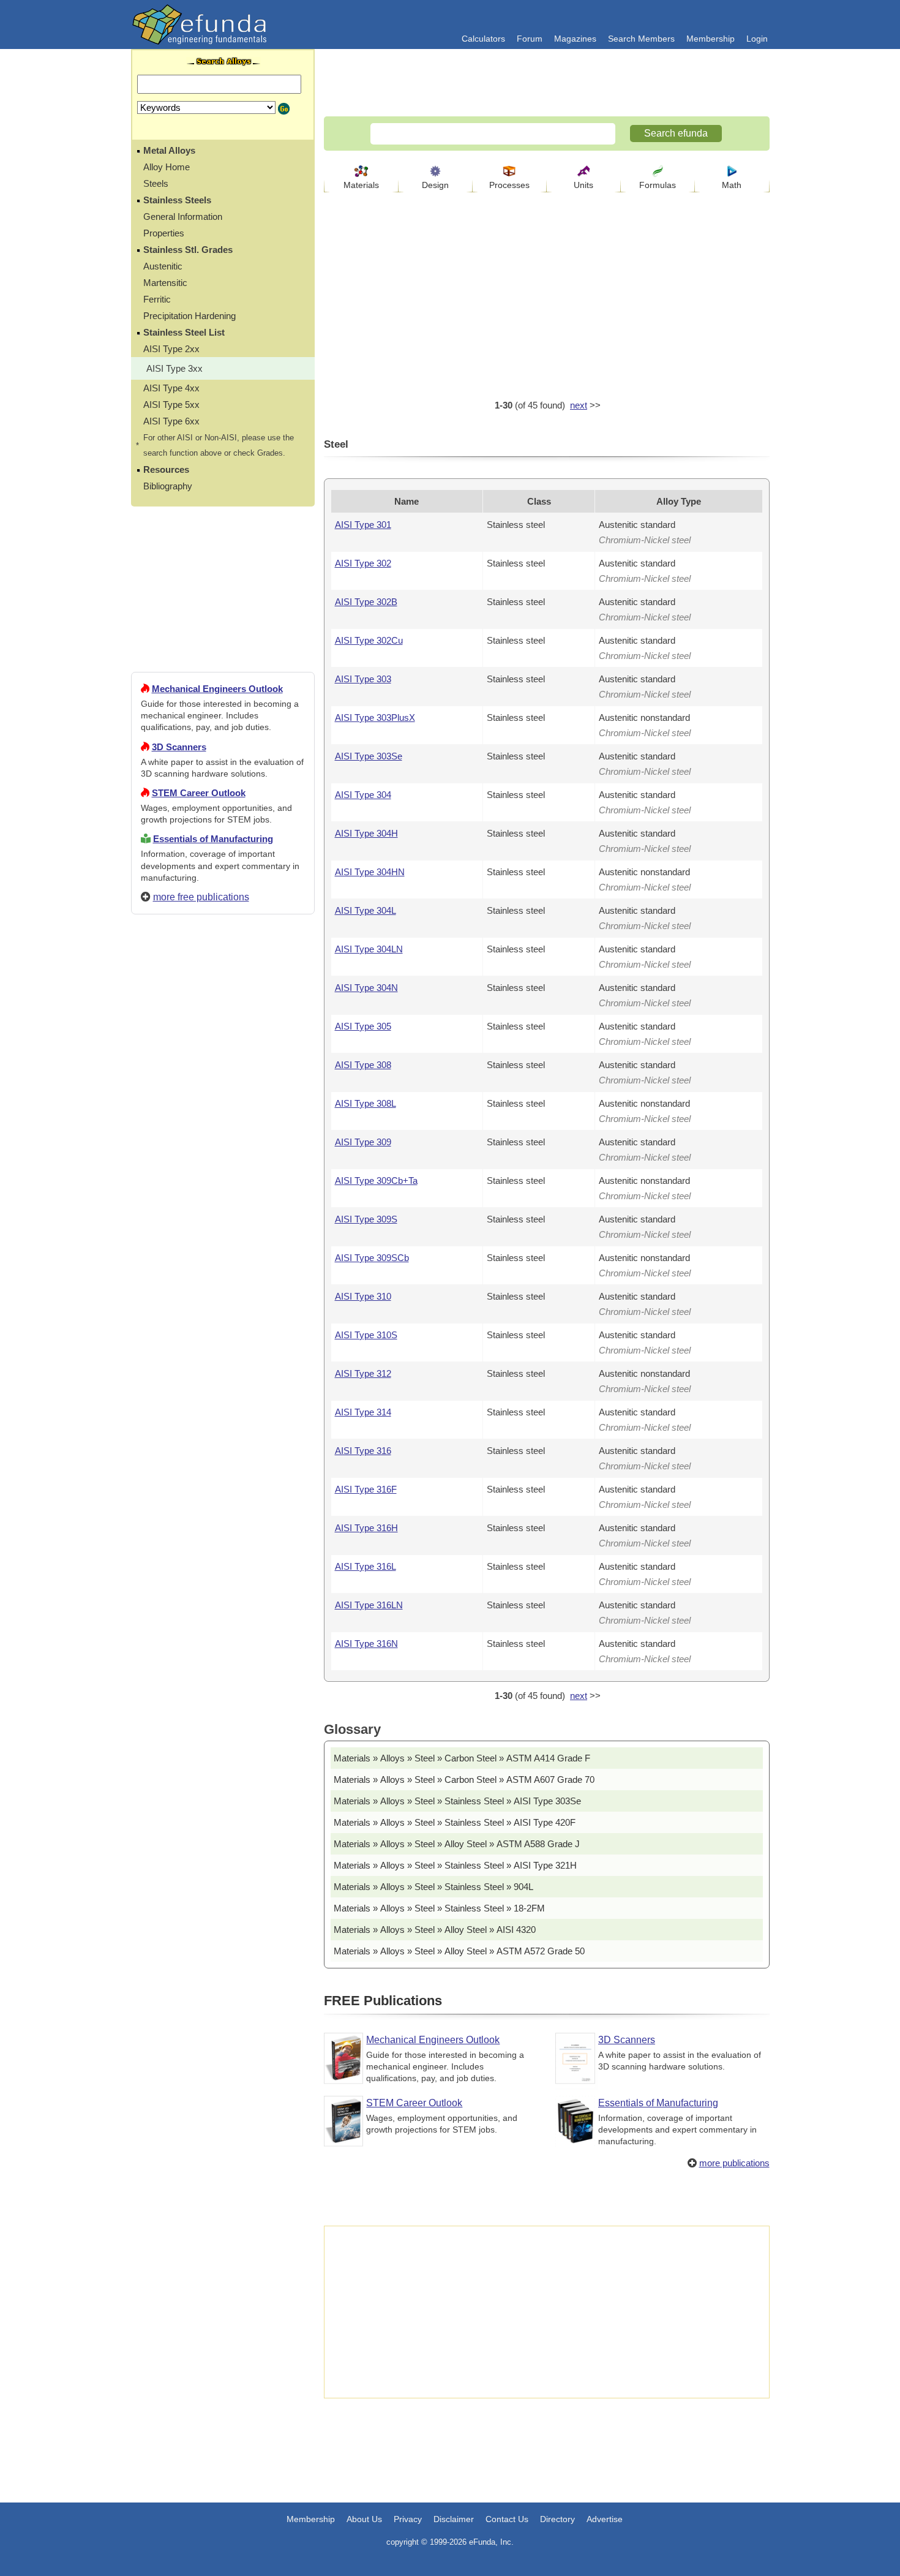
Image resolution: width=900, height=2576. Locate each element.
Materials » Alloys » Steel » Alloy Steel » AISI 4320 (435, 1930)
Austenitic (163, 266)
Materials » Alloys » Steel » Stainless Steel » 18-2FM (439, 1908)
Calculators (483, 39)
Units (583, 185)
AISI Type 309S (366, 1219)
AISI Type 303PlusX (375, 717)
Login (757, 39)
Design (435, 185)
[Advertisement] (223, 1367)
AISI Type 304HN (370, 872)
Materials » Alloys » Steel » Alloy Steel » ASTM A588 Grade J (457, 1844)
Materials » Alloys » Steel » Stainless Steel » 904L (433, 1887)
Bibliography (168, 486)
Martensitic (165, 283)
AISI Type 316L (366, 1566)
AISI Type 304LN (369, 949)
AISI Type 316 (363, 1451)
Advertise (605, 2519)
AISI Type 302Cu (369, 640)
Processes (509, 185)
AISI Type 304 (363, 795)
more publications (734, 2163)
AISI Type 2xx (171, 349)
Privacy (408, 2519)
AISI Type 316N (366, 1644)
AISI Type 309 (363, 1142)
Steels (156, 183)
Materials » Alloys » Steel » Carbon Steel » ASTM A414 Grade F (462, 1758)
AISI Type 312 (363, 1373)
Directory (557, 2519)
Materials (361, 185)
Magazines (575, 39)
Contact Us (507, 2519)
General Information (183, 217)
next (579, 405)
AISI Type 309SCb (372, 1258)
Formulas (658, 185)
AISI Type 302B (366, 602)
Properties (164, 233)
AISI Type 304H (366, 833)
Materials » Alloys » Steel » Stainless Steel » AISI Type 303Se (457, 1801)
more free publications (201, 897)
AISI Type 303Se (369, 756)
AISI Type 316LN (369, 1605)
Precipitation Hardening (189, 316)
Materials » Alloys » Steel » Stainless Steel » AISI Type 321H (455, 1865)
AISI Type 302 (363, 563)
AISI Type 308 (363, 1065)
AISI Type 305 (363, 1026)
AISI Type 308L (366, 1103)
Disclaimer (454, 2519)
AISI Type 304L (366, 910)
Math (732, 185)
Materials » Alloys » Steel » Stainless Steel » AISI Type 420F (455, 1822)
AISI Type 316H (366, 1528)
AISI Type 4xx (171, 388)
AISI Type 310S (366, 1335)
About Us (364, 2519)
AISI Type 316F (366, 1489)
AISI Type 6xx (171, 421)
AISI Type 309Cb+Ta (376, 1181)
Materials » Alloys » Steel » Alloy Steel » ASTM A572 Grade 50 (459, 1951)
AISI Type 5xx (171, 405)
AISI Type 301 (363, 525)
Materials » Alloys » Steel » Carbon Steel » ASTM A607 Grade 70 (464, 1779)
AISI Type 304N (366, 988)
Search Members (641, 39)
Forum (530, 39)
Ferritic (157, 299)
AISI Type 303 (363, 679)
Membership (711, 39)
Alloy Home (167, 167)
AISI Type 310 (363, 1296)
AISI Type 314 (363, 1412)
